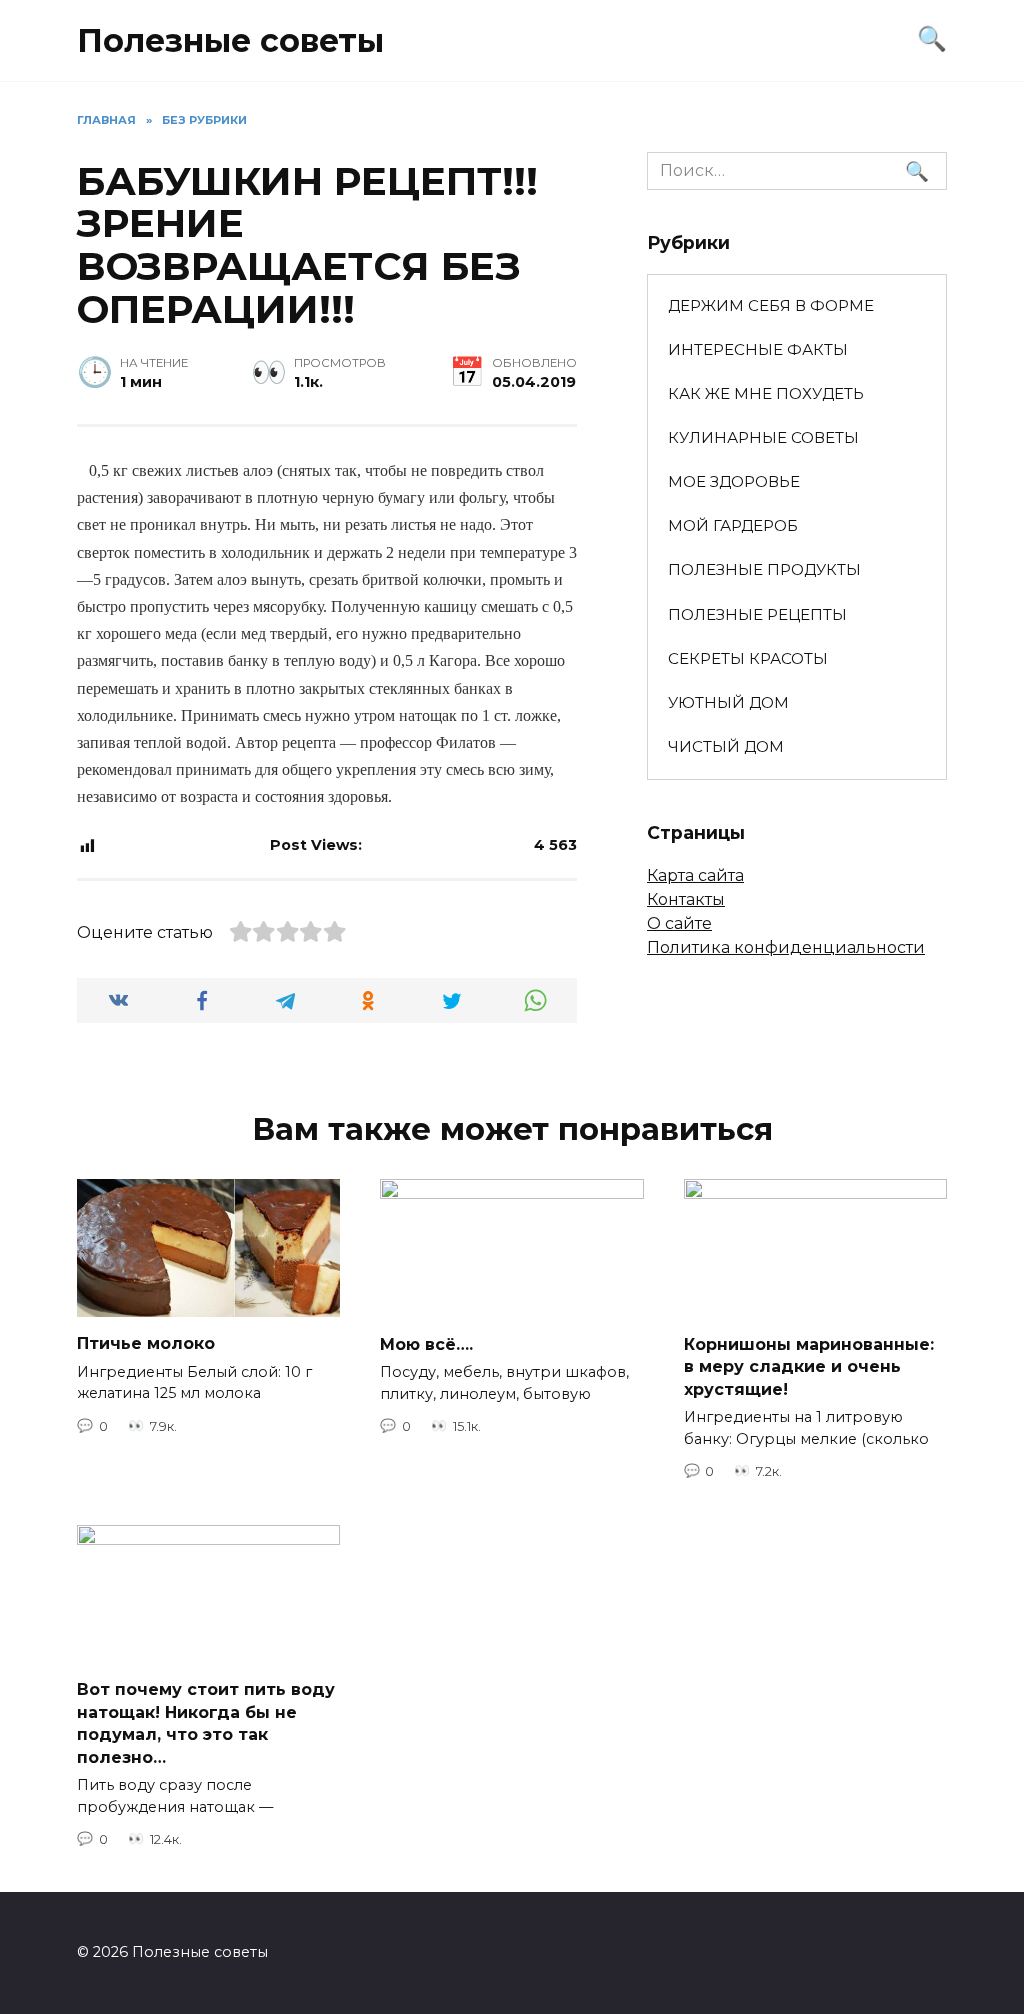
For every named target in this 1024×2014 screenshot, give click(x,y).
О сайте (679, 923)
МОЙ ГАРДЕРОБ (733, 525)
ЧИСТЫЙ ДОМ (726, 746)
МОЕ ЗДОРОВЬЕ (734, 481)
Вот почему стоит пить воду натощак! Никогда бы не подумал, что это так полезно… (206, 1723)
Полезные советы (230, 40)
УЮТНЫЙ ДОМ (728, 702)
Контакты (686, 899)
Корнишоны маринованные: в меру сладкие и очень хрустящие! (809, 1366)
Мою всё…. (426, 1343)
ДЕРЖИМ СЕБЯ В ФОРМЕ (771, 305)
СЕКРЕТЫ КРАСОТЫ (748, 658)
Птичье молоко (146, 1343)
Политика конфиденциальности (786, 947)
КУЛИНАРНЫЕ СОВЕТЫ (763, 437)
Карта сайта (695, 875)
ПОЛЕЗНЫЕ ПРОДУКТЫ (764, 569)
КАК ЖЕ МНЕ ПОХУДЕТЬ (766, 393)
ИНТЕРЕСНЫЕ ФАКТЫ (758, 349)
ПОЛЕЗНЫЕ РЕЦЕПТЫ (757, 614)
